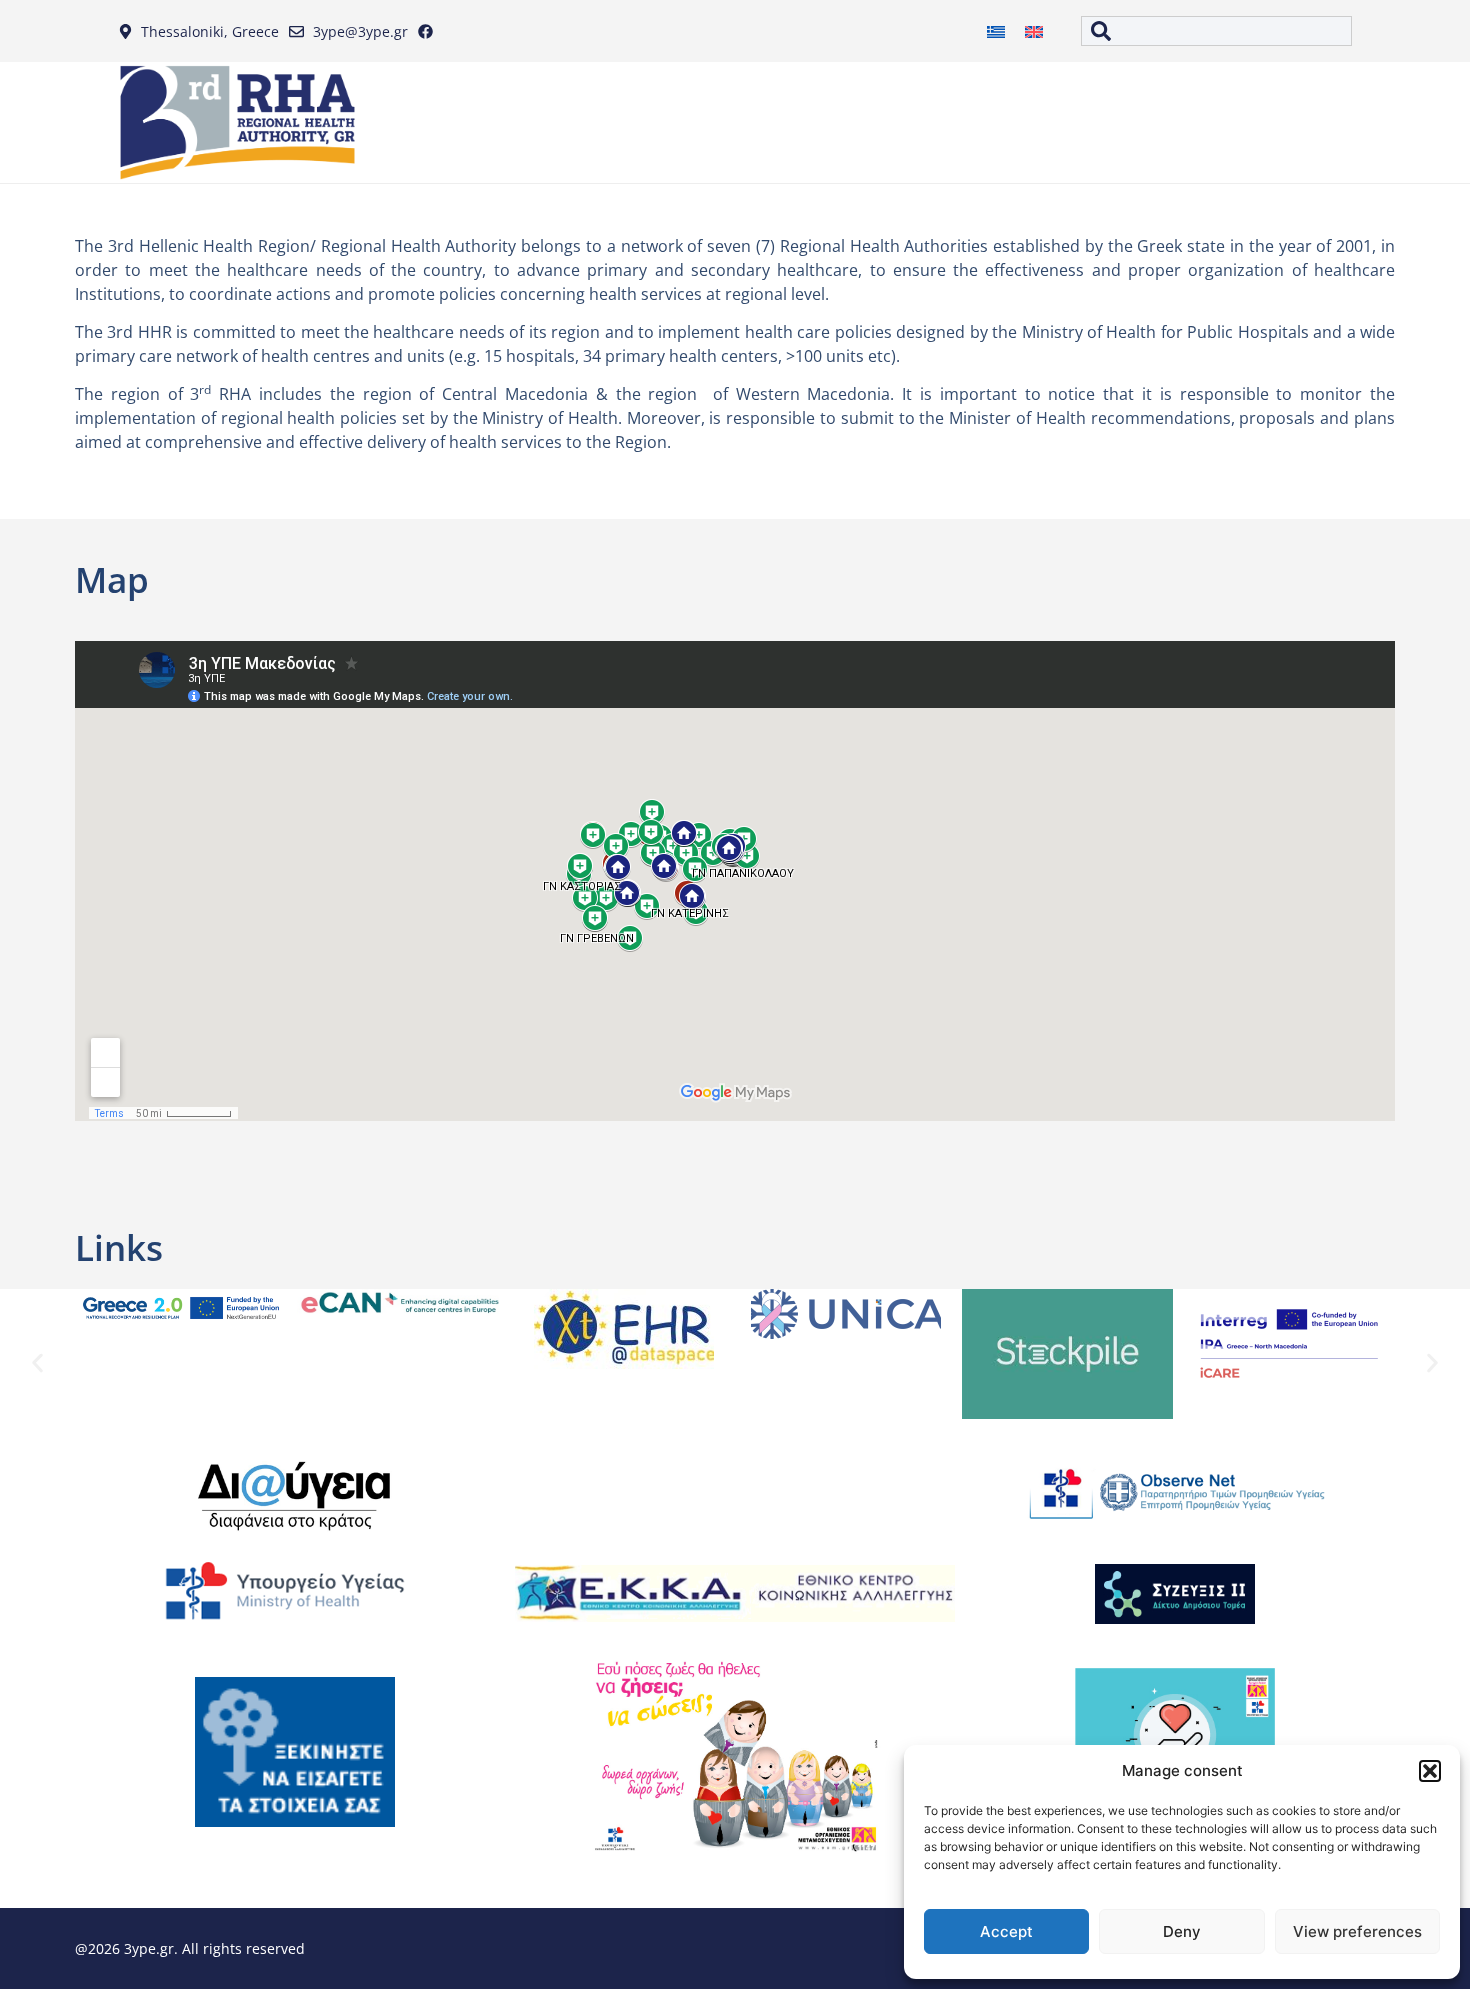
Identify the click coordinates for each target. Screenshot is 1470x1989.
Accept (1006, 1931)
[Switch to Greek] (996, 31)
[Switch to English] (1034, 31)
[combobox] (1216, 31)
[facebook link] (430, 31)
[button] (1430, 1771)
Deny (1182, 1931)
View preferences (1357, 1931)
